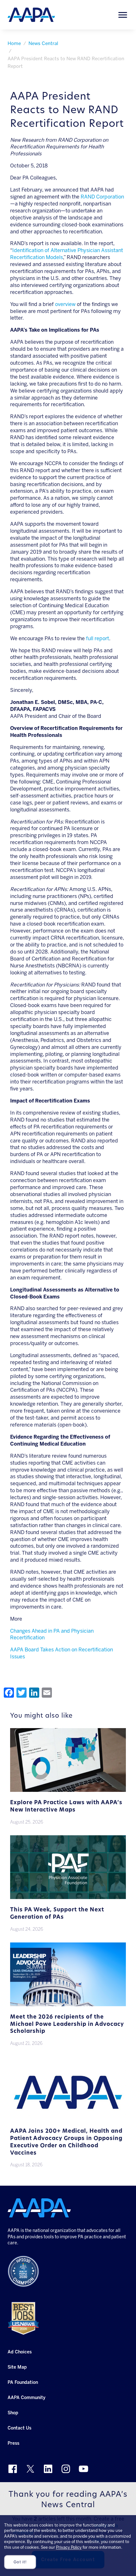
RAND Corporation (102, 197)
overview (65, 304)
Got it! (20, 2562)
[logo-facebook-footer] (13, 2469)
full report (98, 638)
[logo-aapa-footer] (39, 2208)
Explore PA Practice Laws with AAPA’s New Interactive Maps (66, 1806)
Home (14, 43)
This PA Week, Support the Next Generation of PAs (57, 1914)
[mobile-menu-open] (123, 15)
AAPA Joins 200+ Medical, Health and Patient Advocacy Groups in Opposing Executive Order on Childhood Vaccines (66, 2142)
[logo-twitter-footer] (30, 2469)
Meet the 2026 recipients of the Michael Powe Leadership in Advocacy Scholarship (67, 2024)
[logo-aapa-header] (31, 14)
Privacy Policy (69, 2547)
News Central (43, 43)
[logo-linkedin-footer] (48, 2469)
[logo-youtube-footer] (83, 2469)
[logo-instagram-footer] (66, 2469)
